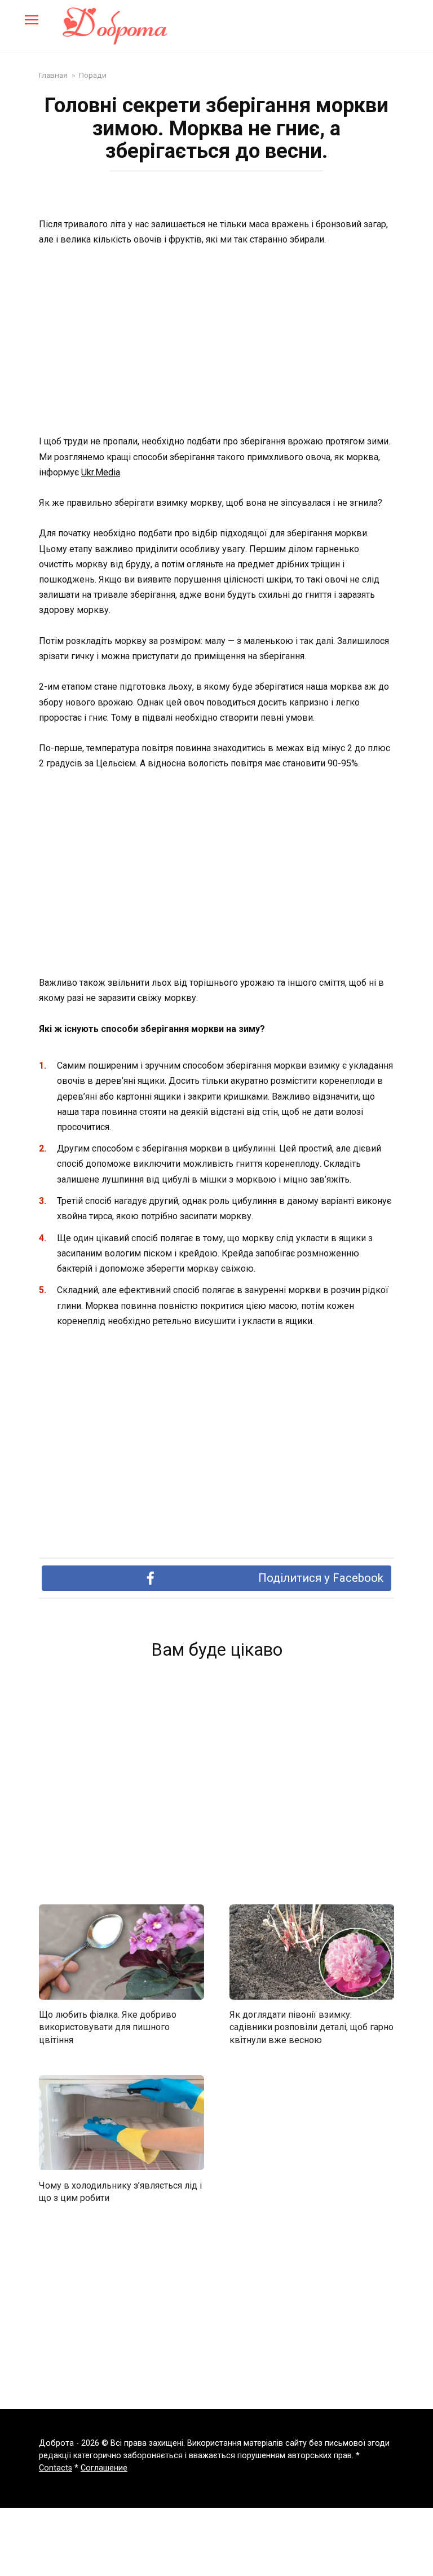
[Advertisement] (216, 341)
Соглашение (104, 2468)
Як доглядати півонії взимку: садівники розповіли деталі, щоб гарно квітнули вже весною (312, 2027)
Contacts (56, 2468)
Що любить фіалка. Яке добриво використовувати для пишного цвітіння (108, 2027)
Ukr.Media (101, 472)
